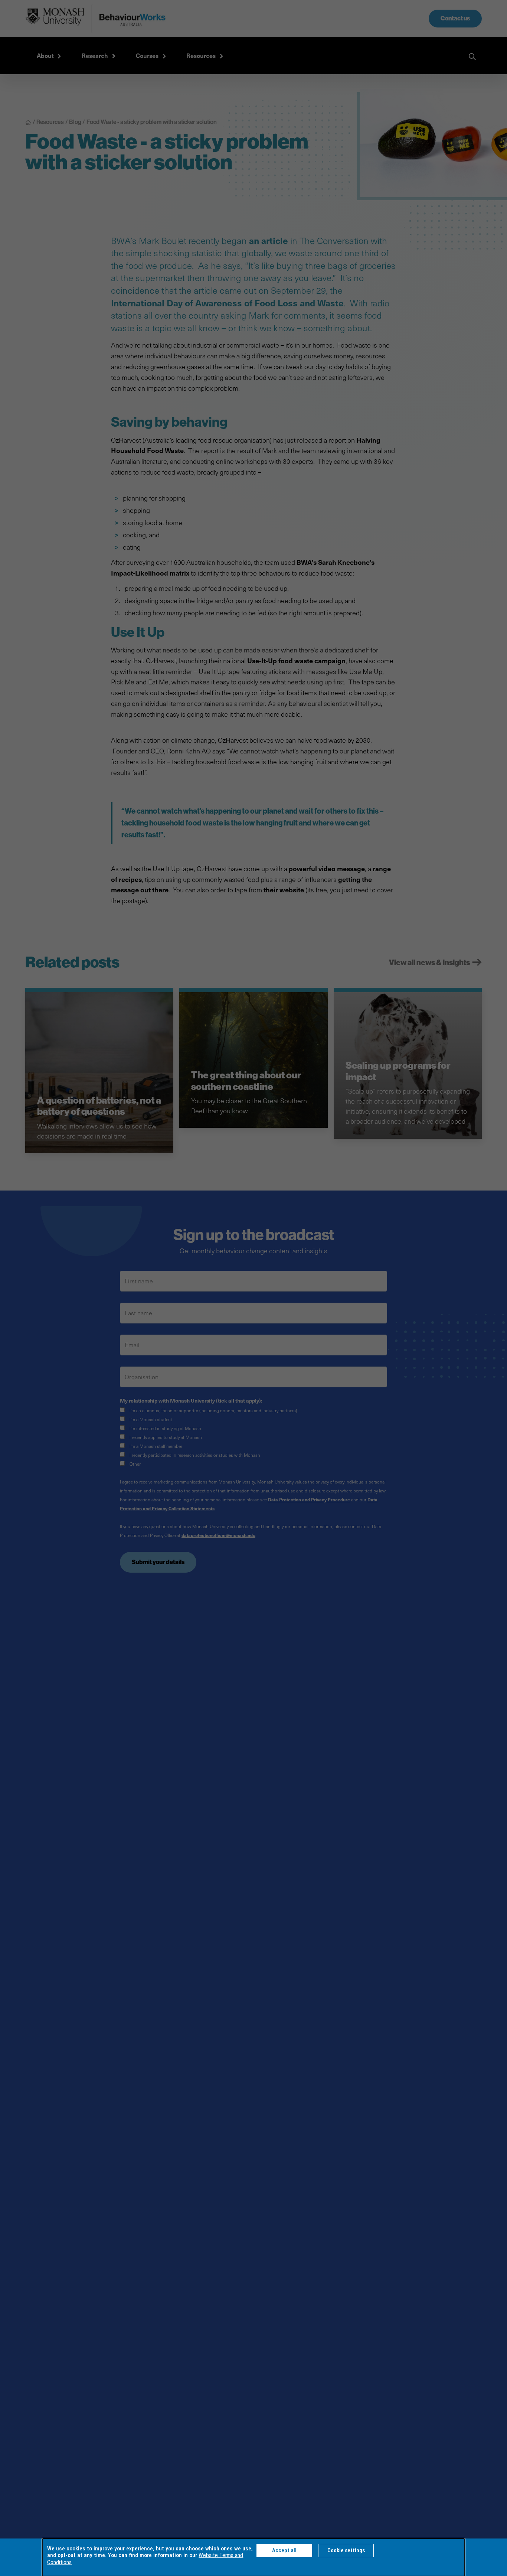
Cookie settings (346, 2550)
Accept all (284, 2550)
